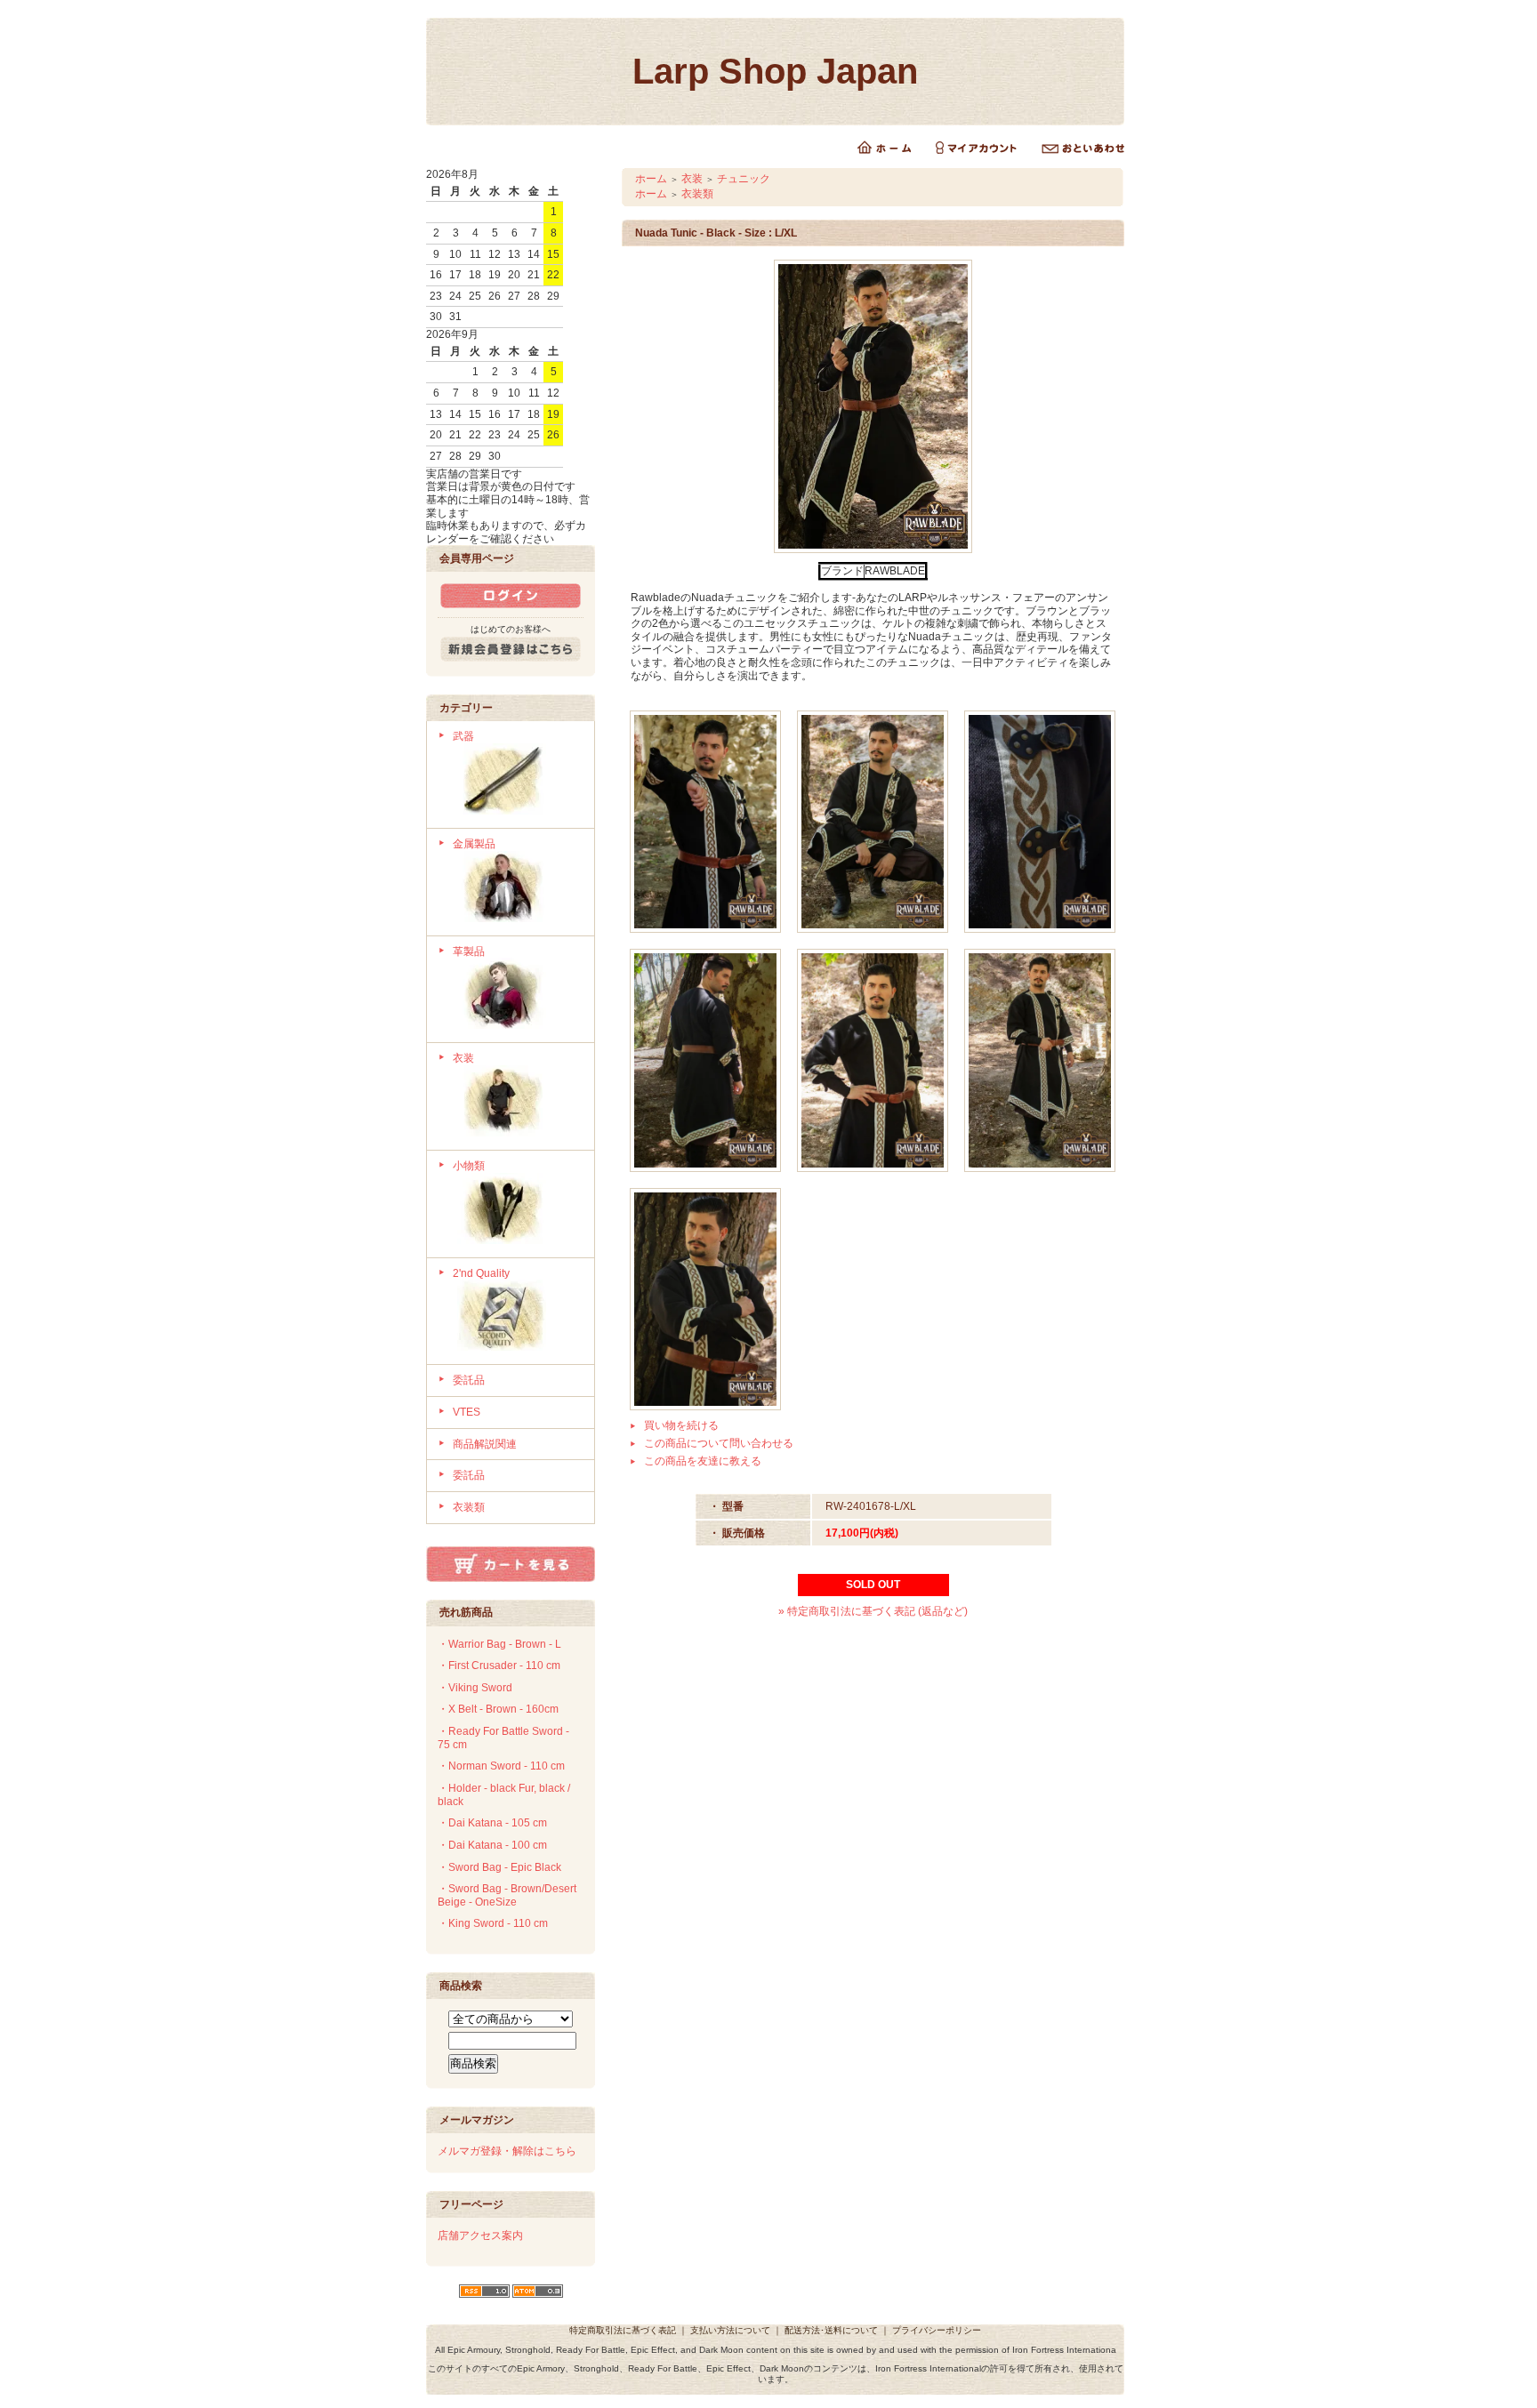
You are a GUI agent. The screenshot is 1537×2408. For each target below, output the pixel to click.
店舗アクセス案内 (480, 2235)
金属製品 (474, 844)
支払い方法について (730, 2330)
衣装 (463, 1058)
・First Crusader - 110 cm (499, 1666)
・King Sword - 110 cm (493, 1923)
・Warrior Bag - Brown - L (499, 1644)
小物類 (469, 1166)
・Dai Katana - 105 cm (492, 1823)
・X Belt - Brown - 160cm (498, 1709)
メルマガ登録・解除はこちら (507, 2151)
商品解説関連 (485, 1444)
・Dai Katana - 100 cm (492, 1845)
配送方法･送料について (831, 2330)
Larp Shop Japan (775, 71)
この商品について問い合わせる (719, 1443)
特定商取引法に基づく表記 (623, 2330)
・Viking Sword (475, 1688)
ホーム (651, 179)
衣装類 (469, 1507)
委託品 (469, 1380)
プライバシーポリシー (937, 2330)
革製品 (469, 951)
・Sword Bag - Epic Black (499, 1867)
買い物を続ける (681, 1425)
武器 (463, 736)
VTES (467, 1412)
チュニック (744, 179)
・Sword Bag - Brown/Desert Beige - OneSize (507, 1895)
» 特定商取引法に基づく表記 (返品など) (873, 1611)
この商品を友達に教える (703, 1461)
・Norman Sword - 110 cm (501, 1766)
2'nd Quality (481, 1273)
